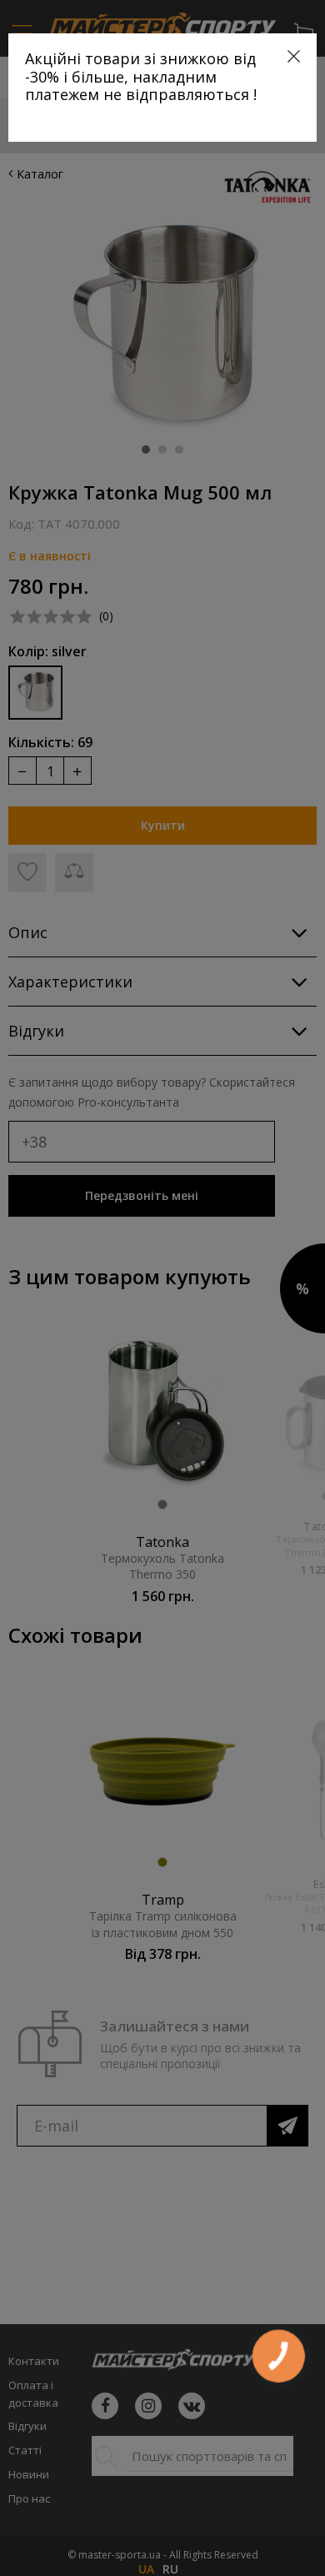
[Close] (294, 56)
